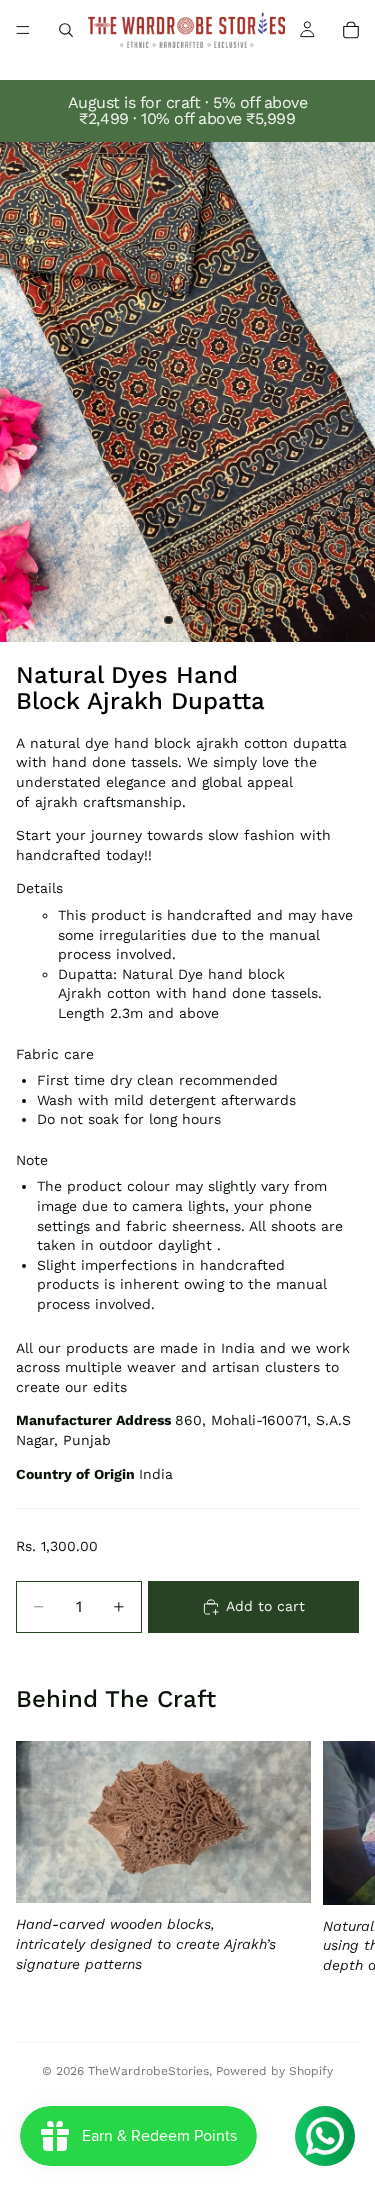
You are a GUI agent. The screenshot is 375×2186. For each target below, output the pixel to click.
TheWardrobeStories (148, 2071)
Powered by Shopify (274, 2071)
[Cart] (351, 30)
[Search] (66, 30)
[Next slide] (337, 1874)
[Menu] (23, 30)
